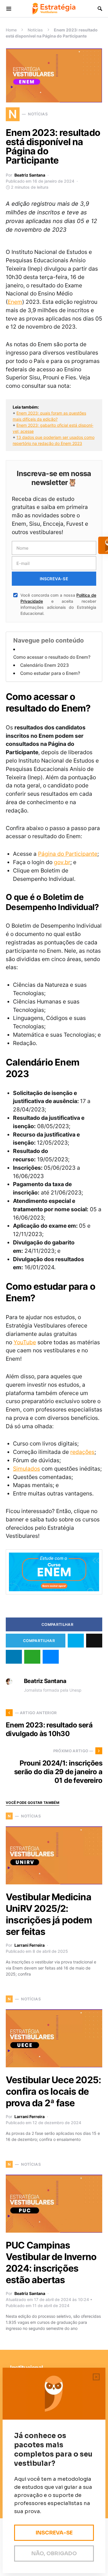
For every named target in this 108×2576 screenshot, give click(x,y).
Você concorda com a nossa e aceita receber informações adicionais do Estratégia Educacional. (58, 604)
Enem (15, 302)
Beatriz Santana (30, 175)
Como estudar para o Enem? (50, 673)
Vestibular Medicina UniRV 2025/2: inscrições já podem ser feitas (49, 1914)
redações (82, 1452)
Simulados (26, 1469)
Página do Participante (68, 854)
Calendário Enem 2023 (44, 665)
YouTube (25, 1342)
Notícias (35, 30)
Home (11, 30)
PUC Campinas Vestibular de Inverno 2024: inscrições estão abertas (51, 2263)
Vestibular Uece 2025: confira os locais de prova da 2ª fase (53, 2091)
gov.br (62, 862)
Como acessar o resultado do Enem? (52, 657)
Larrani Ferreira (30, 1945)
